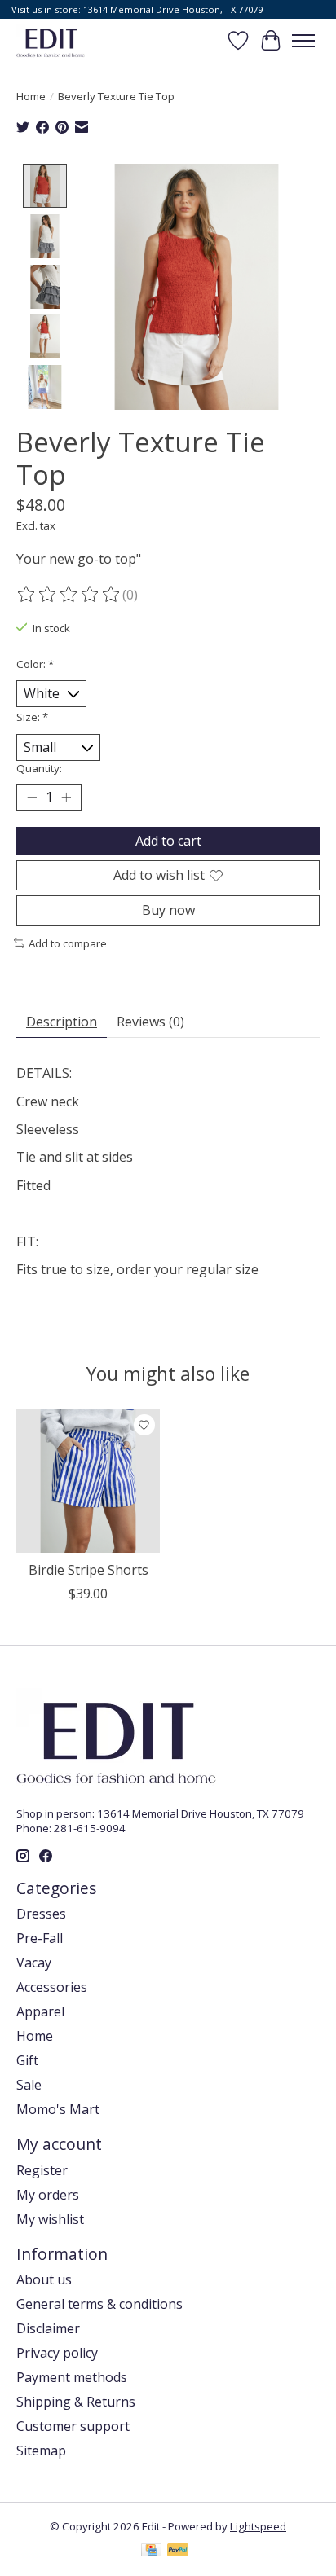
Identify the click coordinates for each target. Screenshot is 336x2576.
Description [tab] (62, 1022)
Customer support (73, 2426)
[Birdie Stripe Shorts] (88, 1481)
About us (44, 2279)
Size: (32, 717)
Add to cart (168, 841)
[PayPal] (178, 2552)
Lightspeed (258, 2526)
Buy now (168, 910)
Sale (29, 2085)
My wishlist (50, 2219)
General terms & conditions (99, 2304)
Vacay (34, 1963)
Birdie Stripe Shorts (88, 1570)
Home (31, 96)
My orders (48, 2195)
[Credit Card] (151, 2552)
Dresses (41, 1914)
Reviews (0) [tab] (150, 1022)
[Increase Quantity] (66, 798)
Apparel (40, 2011)
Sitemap (41, 2451)
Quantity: (39, 768)
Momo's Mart (58, 2109)
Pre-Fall (40, 1938)
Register (42, 2170)
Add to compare (68, 943)
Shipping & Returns (76, 2402)
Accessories (52, 1987)
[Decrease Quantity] (32, 798)
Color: (35, 664)
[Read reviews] (69, 595)
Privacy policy (57, 2353)
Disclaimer (48, 2328)
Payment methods (72, 2377)
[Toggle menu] (303, 41)
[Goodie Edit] (51, 40)
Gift (27, 2060)
